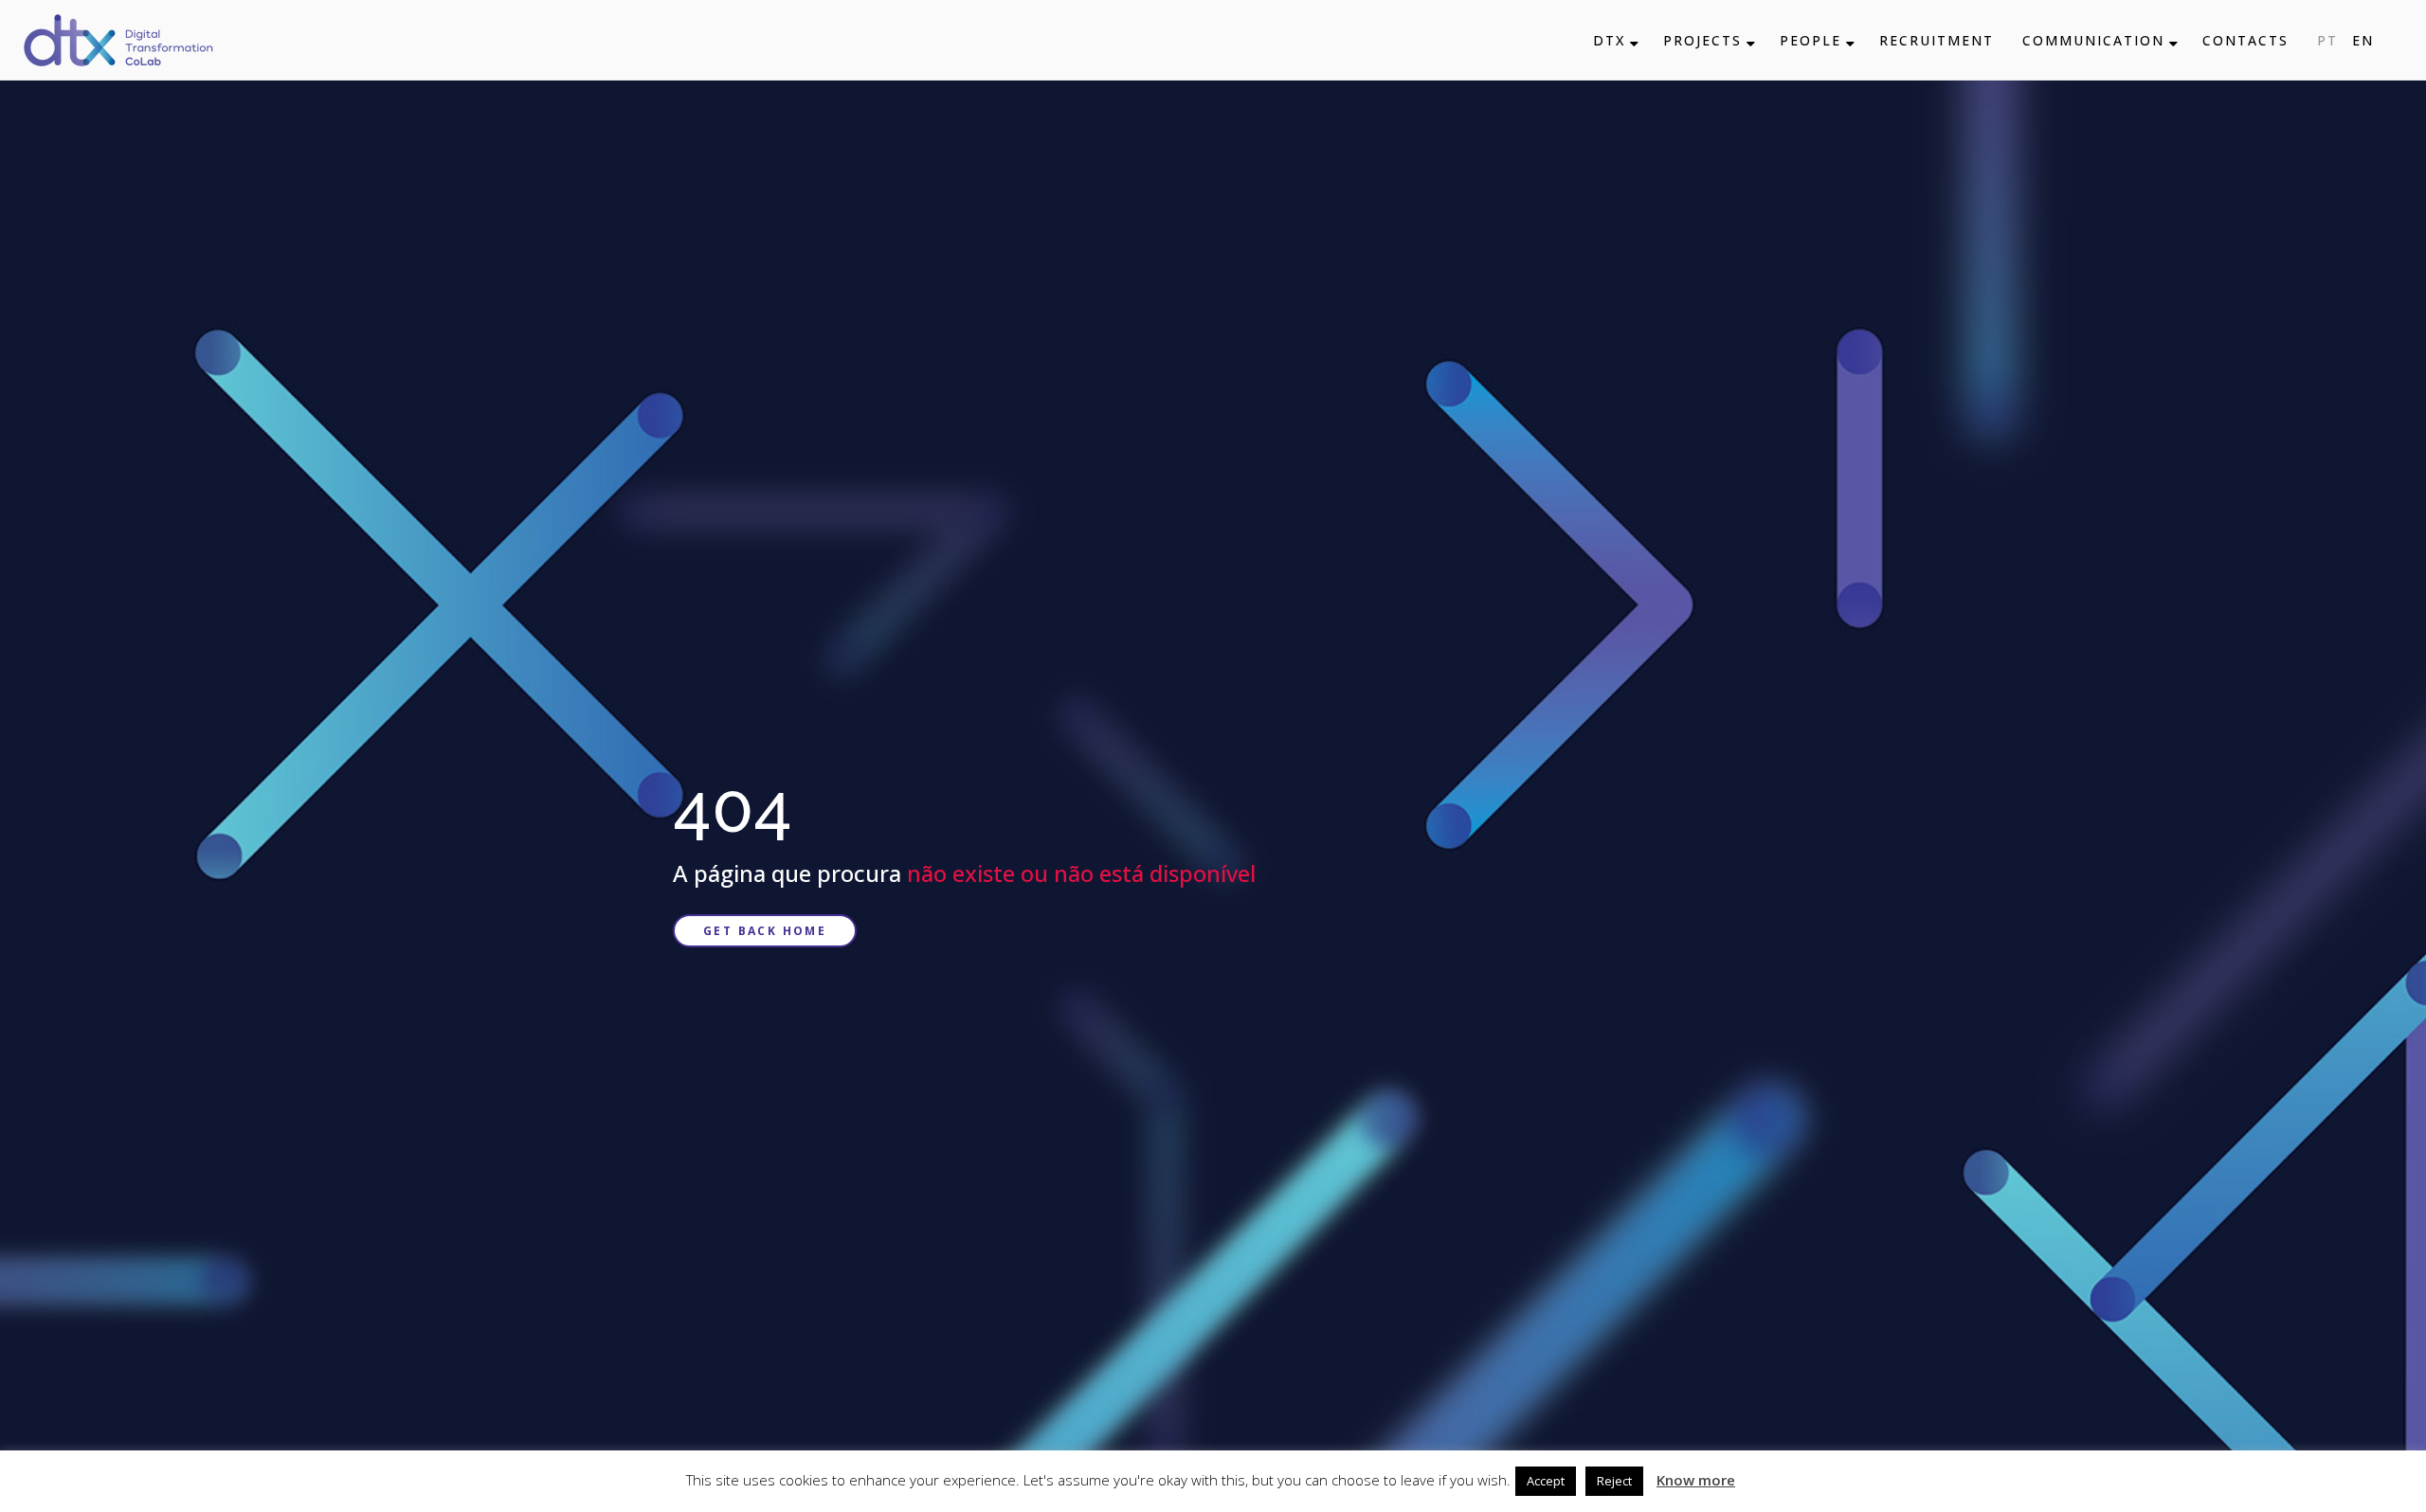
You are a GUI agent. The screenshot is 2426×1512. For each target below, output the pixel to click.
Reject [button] (1614, 1481)
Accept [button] (1546, 1481)
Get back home (765, 931)
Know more (1696, 1480)
